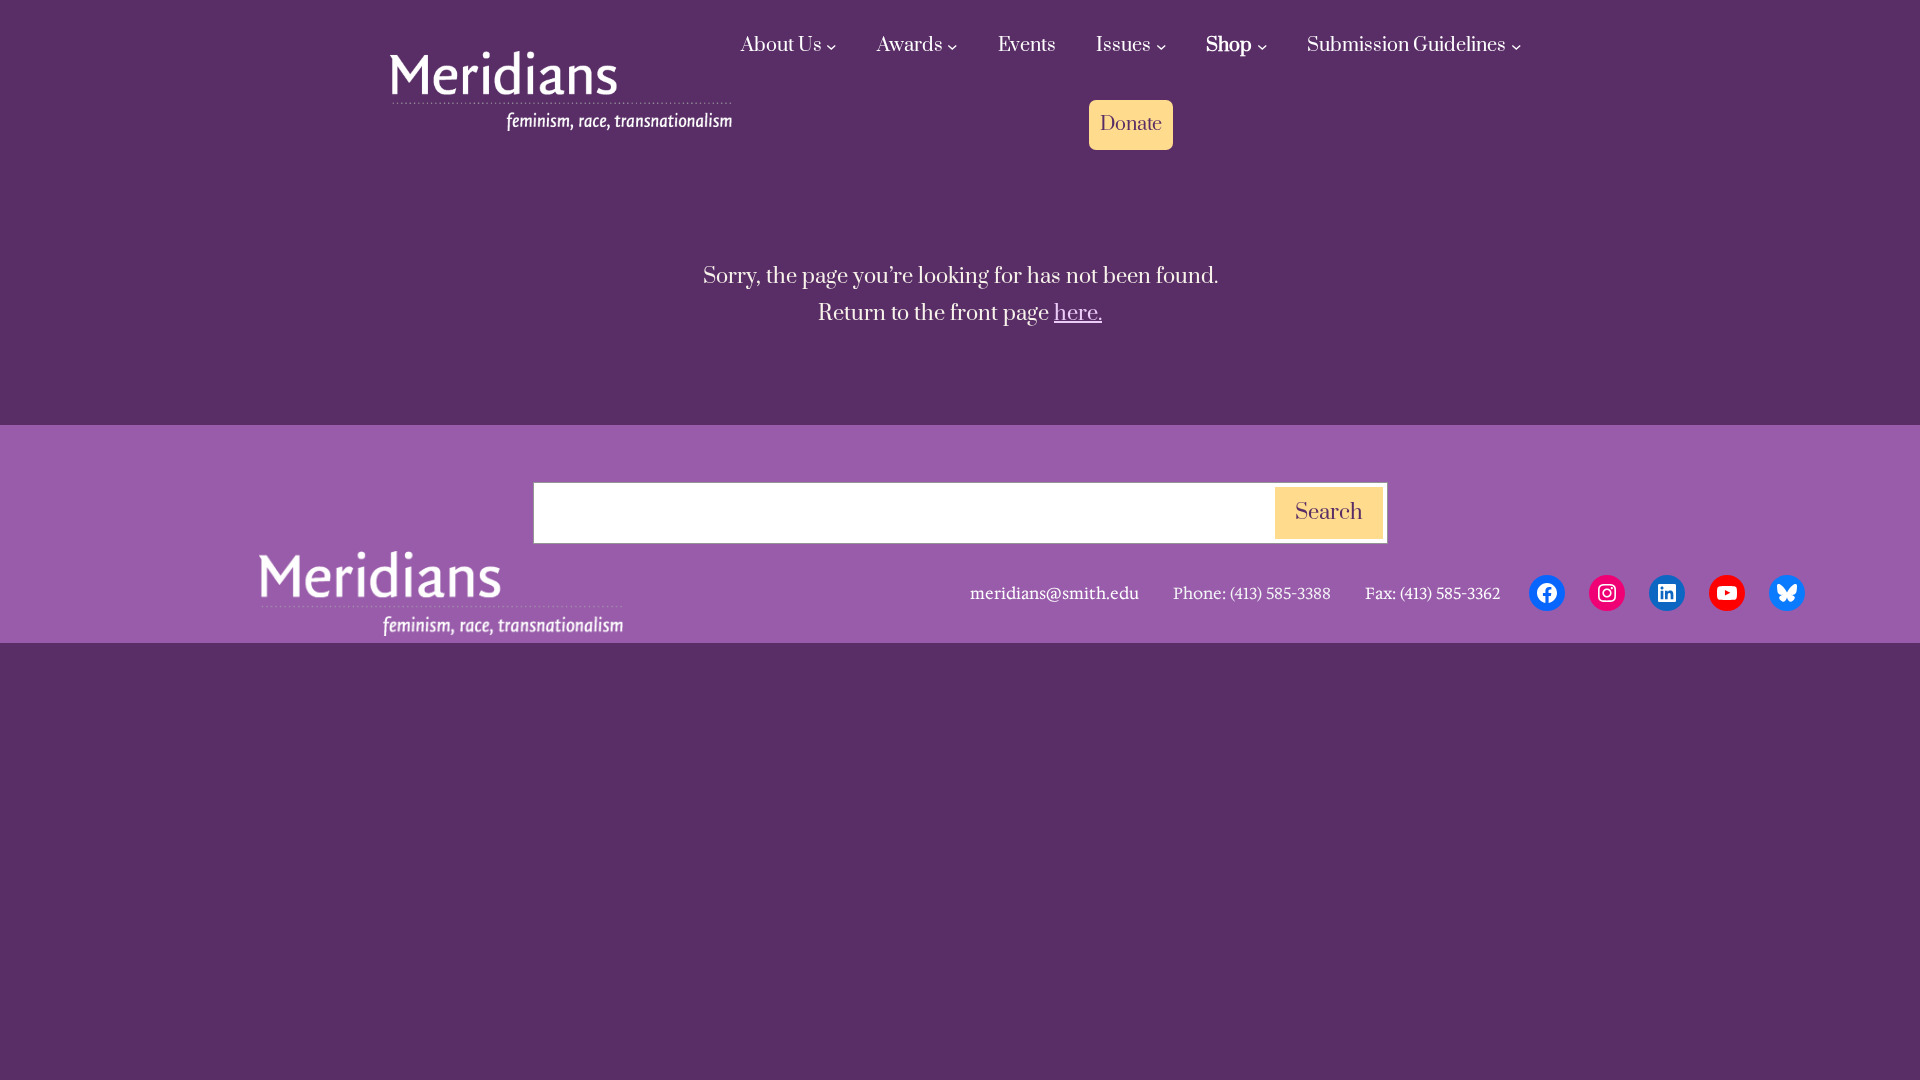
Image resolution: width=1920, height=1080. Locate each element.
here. (1078, 313)
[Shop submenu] (1262, 46)
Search (1329, 512)
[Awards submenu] (952, 46)
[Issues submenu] (1161, 46)
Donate (1131, 124)
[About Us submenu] (831, 46)
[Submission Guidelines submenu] (1516, 46)
